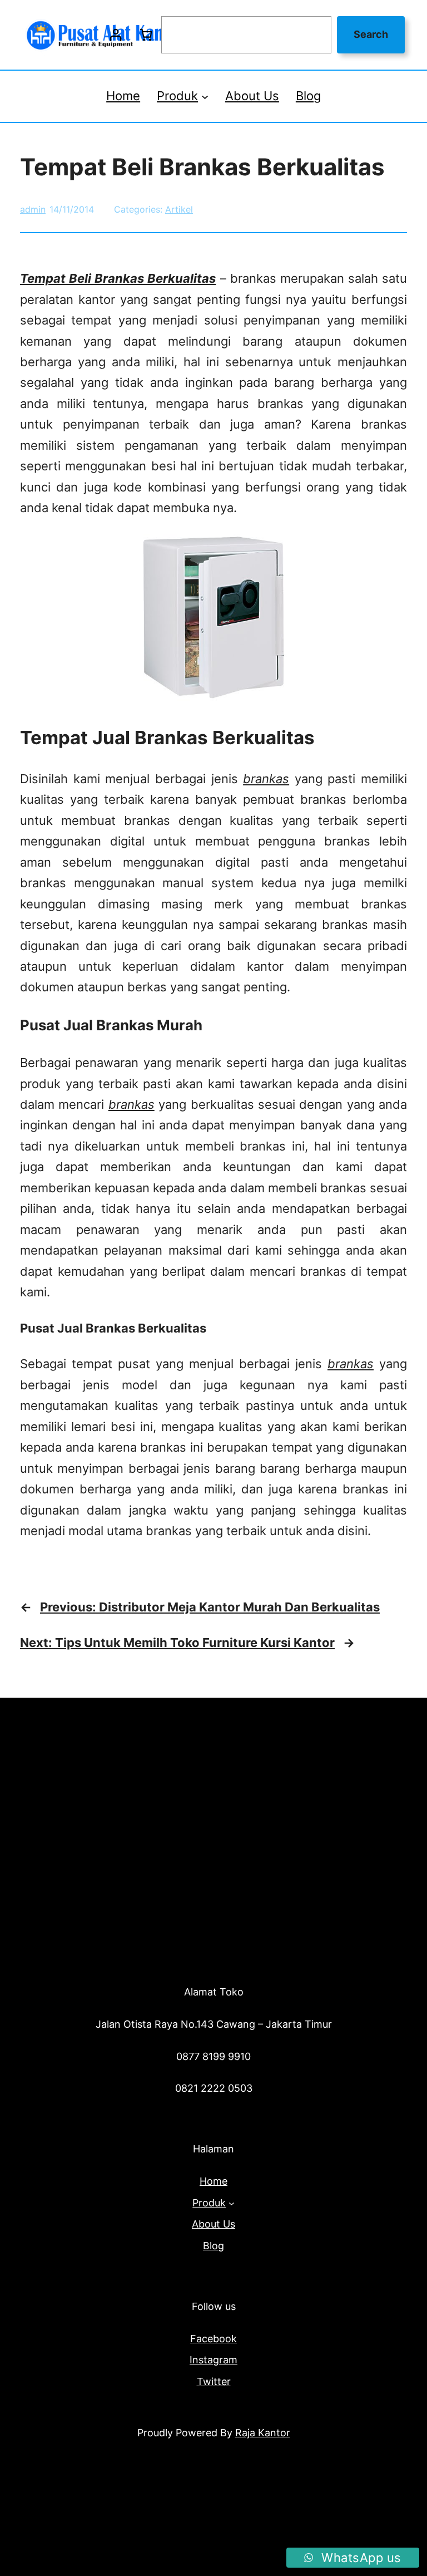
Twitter (214, 2381)
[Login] (115, 35)
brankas (266, 779)
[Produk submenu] (205, 96)
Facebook (213, 2339)
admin (33, 209)
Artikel (179, 209)
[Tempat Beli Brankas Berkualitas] (213, 696)
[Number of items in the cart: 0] (146, 35)
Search (371, 34)
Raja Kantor (263, 2433)
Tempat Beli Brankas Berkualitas (118, 278)
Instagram (213, 2360)
